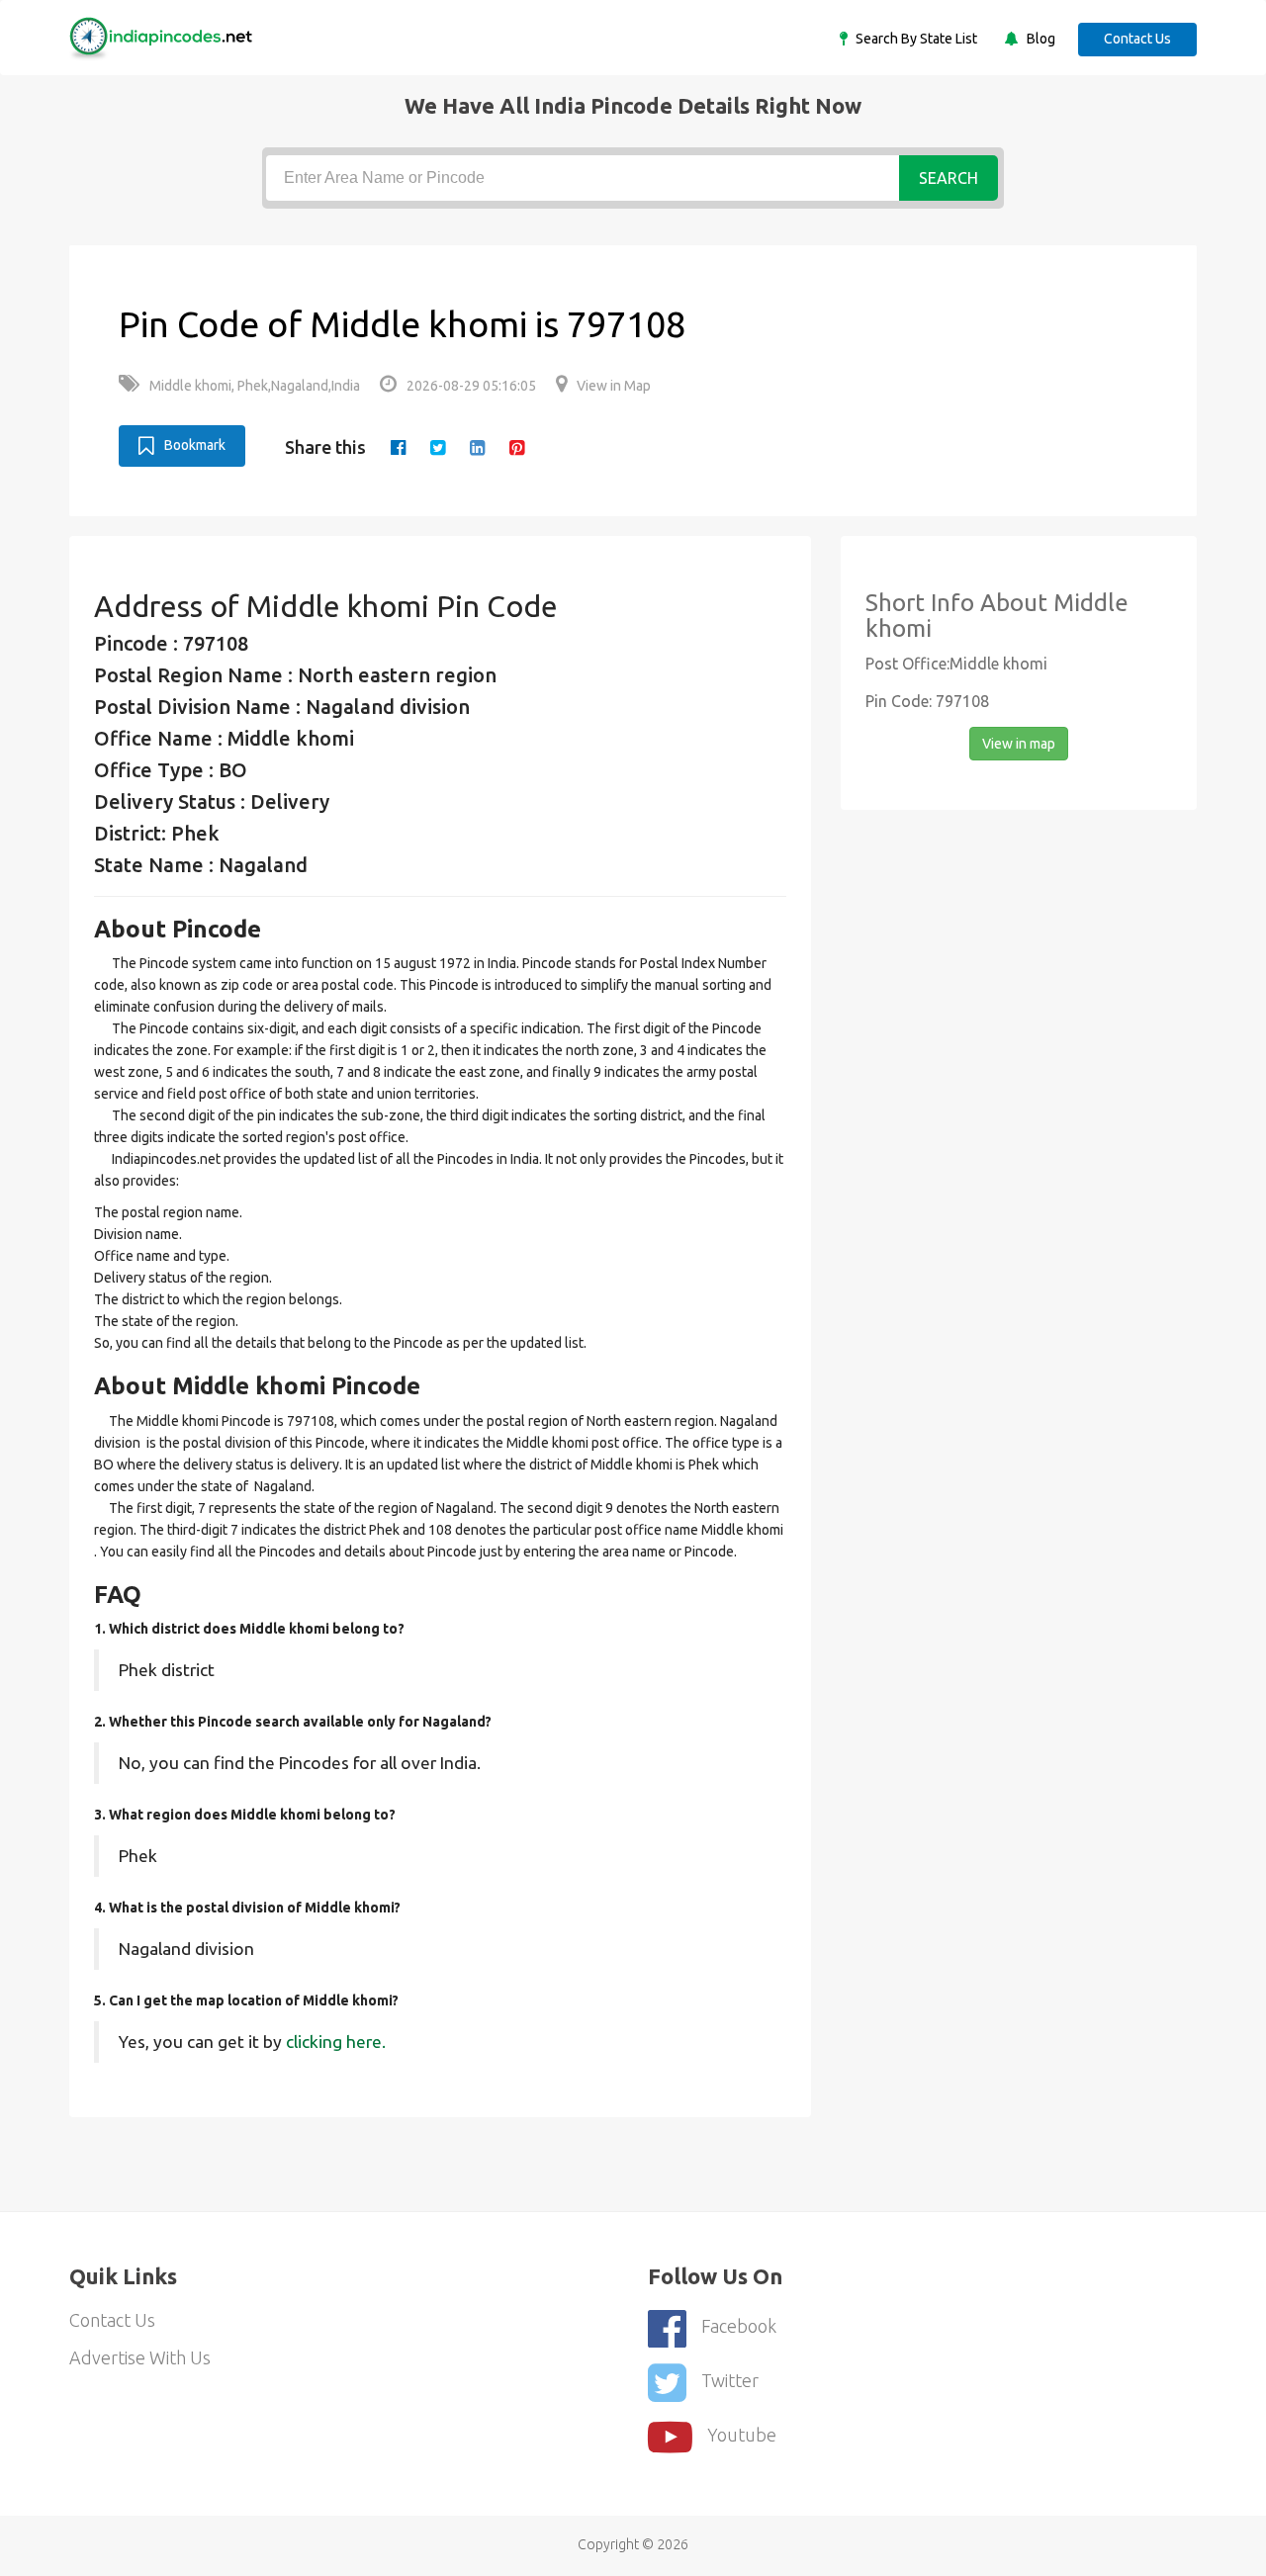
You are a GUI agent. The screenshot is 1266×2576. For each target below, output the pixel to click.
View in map (1019, 744)
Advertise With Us (140, 2357)
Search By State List (915, 39)
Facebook (739, 2326)
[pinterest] (517, 447)
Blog (1040, 39)
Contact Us (1137, 39)
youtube (742, 2435)
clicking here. (336, 2042)
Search (949, 178)
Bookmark (195, 445)
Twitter (730, 2380)
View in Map (614, 386)
